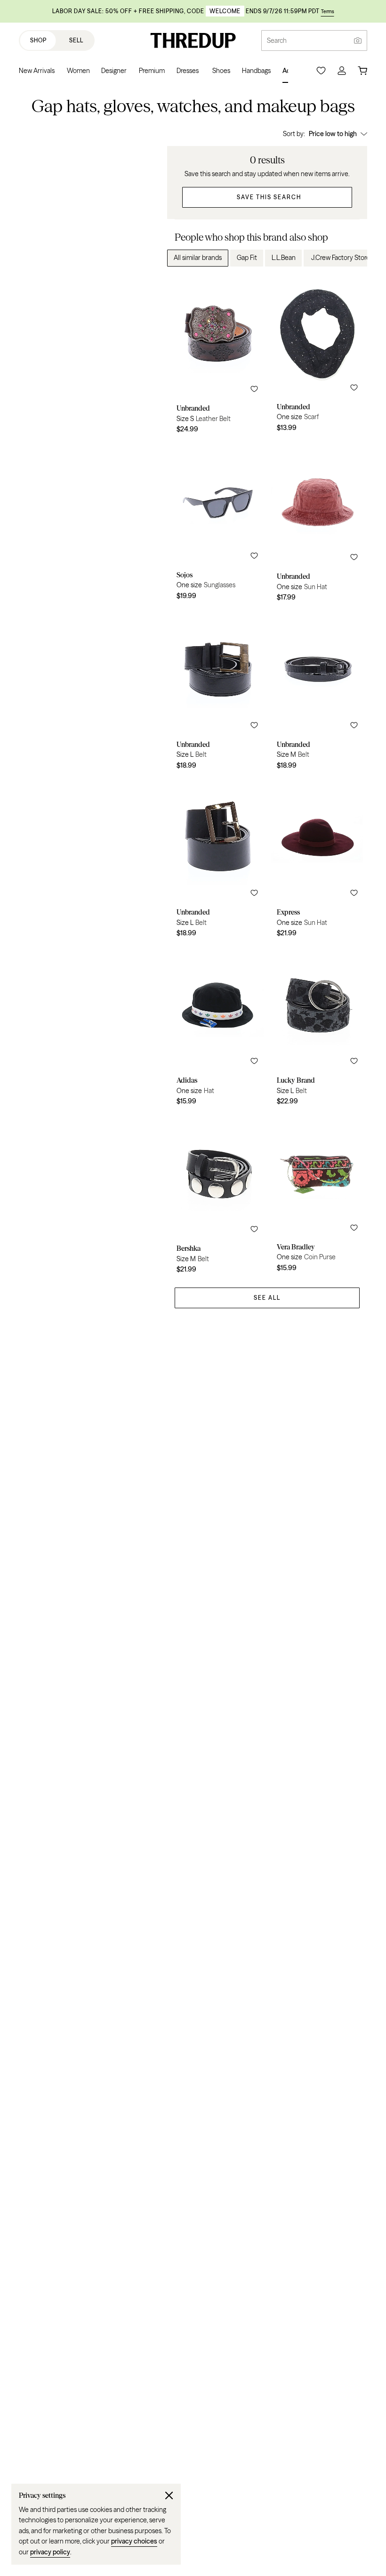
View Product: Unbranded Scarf (318, 356)
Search (277, 41)
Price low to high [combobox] (333, 134)
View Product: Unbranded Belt (217, 692)
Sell (76, 40)
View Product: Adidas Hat (217, 1028)
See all (267, 1298)
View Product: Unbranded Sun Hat (318, 524)
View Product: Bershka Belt (217, 1196)
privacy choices (134, 2541)
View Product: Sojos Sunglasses (217, 524)
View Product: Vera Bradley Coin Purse (318, 1196)
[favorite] (254, 389)
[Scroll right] (352, 258)
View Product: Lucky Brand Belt (318, 1028)
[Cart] (362, 71)
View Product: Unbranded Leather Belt (217, 356)
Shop (38, 40)
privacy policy (50, 2552)
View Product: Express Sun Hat (318, 860)
